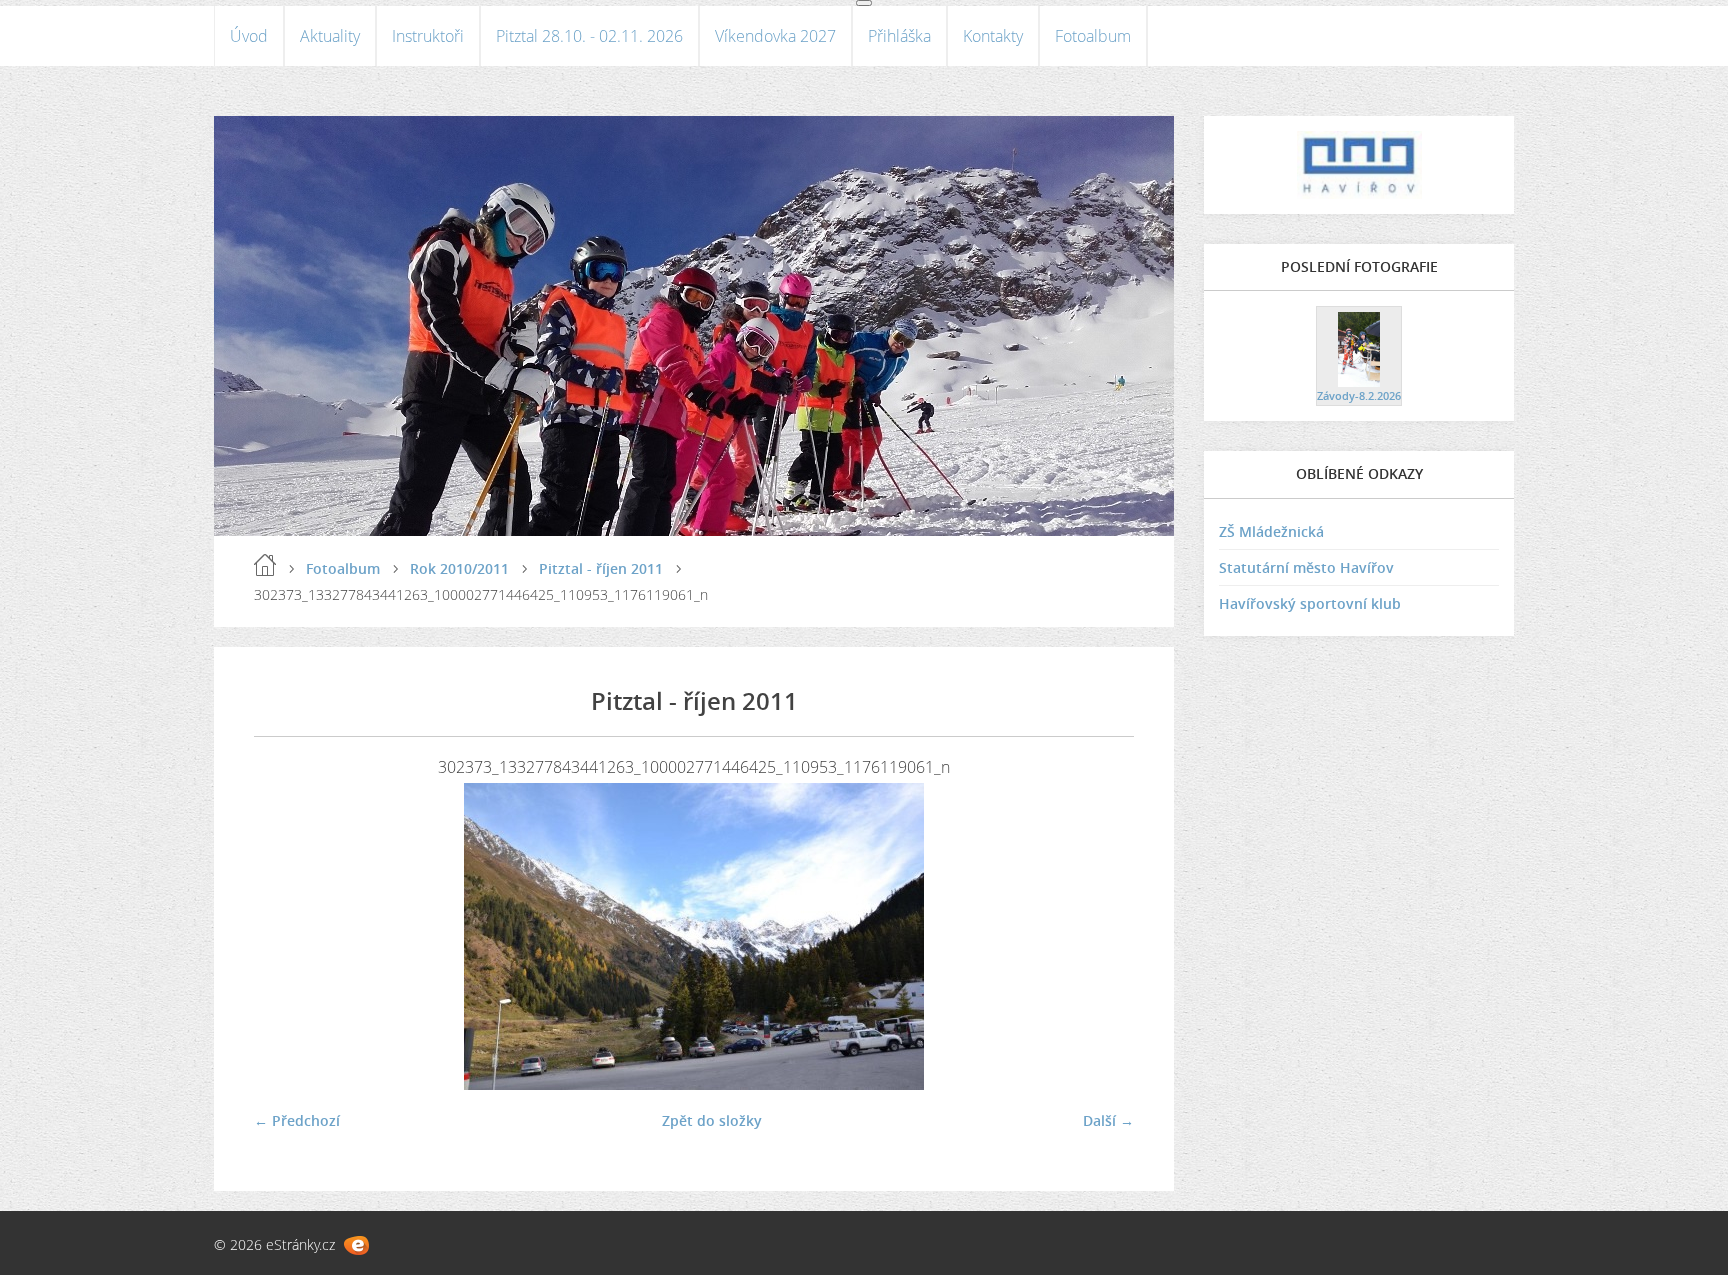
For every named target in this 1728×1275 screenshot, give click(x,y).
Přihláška (899, 36)
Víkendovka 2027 (775, 36)
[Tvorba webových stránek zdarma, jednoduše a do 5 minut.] (356, 1245)
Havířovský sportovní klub (1310, 603)
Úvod (249, 36)
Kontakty (993, 36)
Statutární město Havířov (1306, 567)
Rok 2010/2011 (459, 568)
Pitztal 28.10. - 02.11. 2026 (589, 36)
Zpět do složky (712, 1120)
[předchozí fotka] (286, 936)
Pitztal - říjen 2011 (601, 568)
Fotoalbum (1093, 36)
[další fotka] (1101, 936)
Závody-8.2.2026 (1359, 395)
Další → (1108, 1120)
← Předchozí (297, 1120)
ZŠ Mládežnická (1271, 531)
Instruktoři (428, 36)
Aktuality (330, 36)
